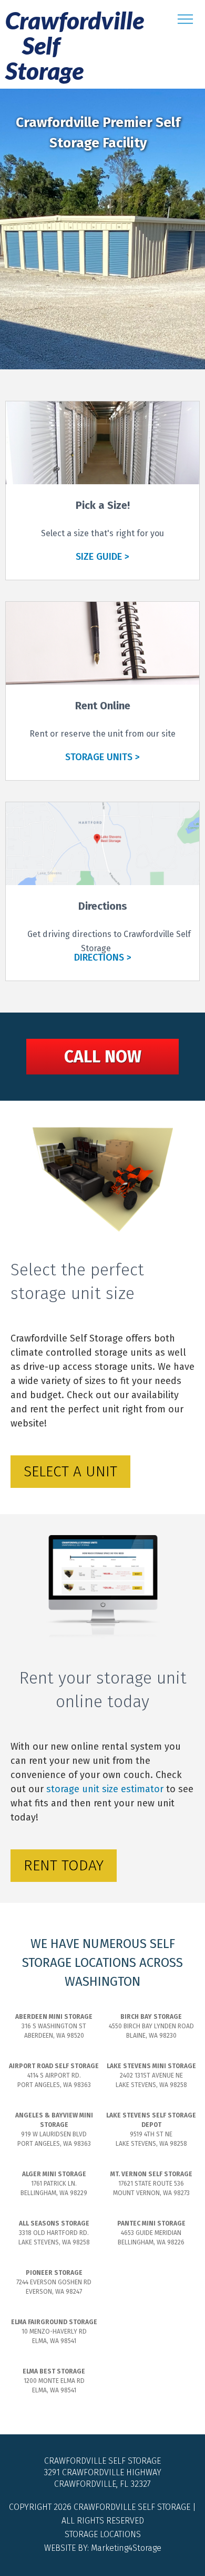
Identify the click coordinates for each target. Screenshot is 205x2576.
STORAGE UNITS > (102, 757)
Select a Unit (70, 1471)
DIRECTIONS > (103, 957)
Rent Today (64, 1865)
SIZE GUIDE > (102, 557)
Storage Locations (103, 2534)
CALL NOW (103, 1057)
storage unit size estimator (105, 1789)
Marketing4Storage (126, 2548)
